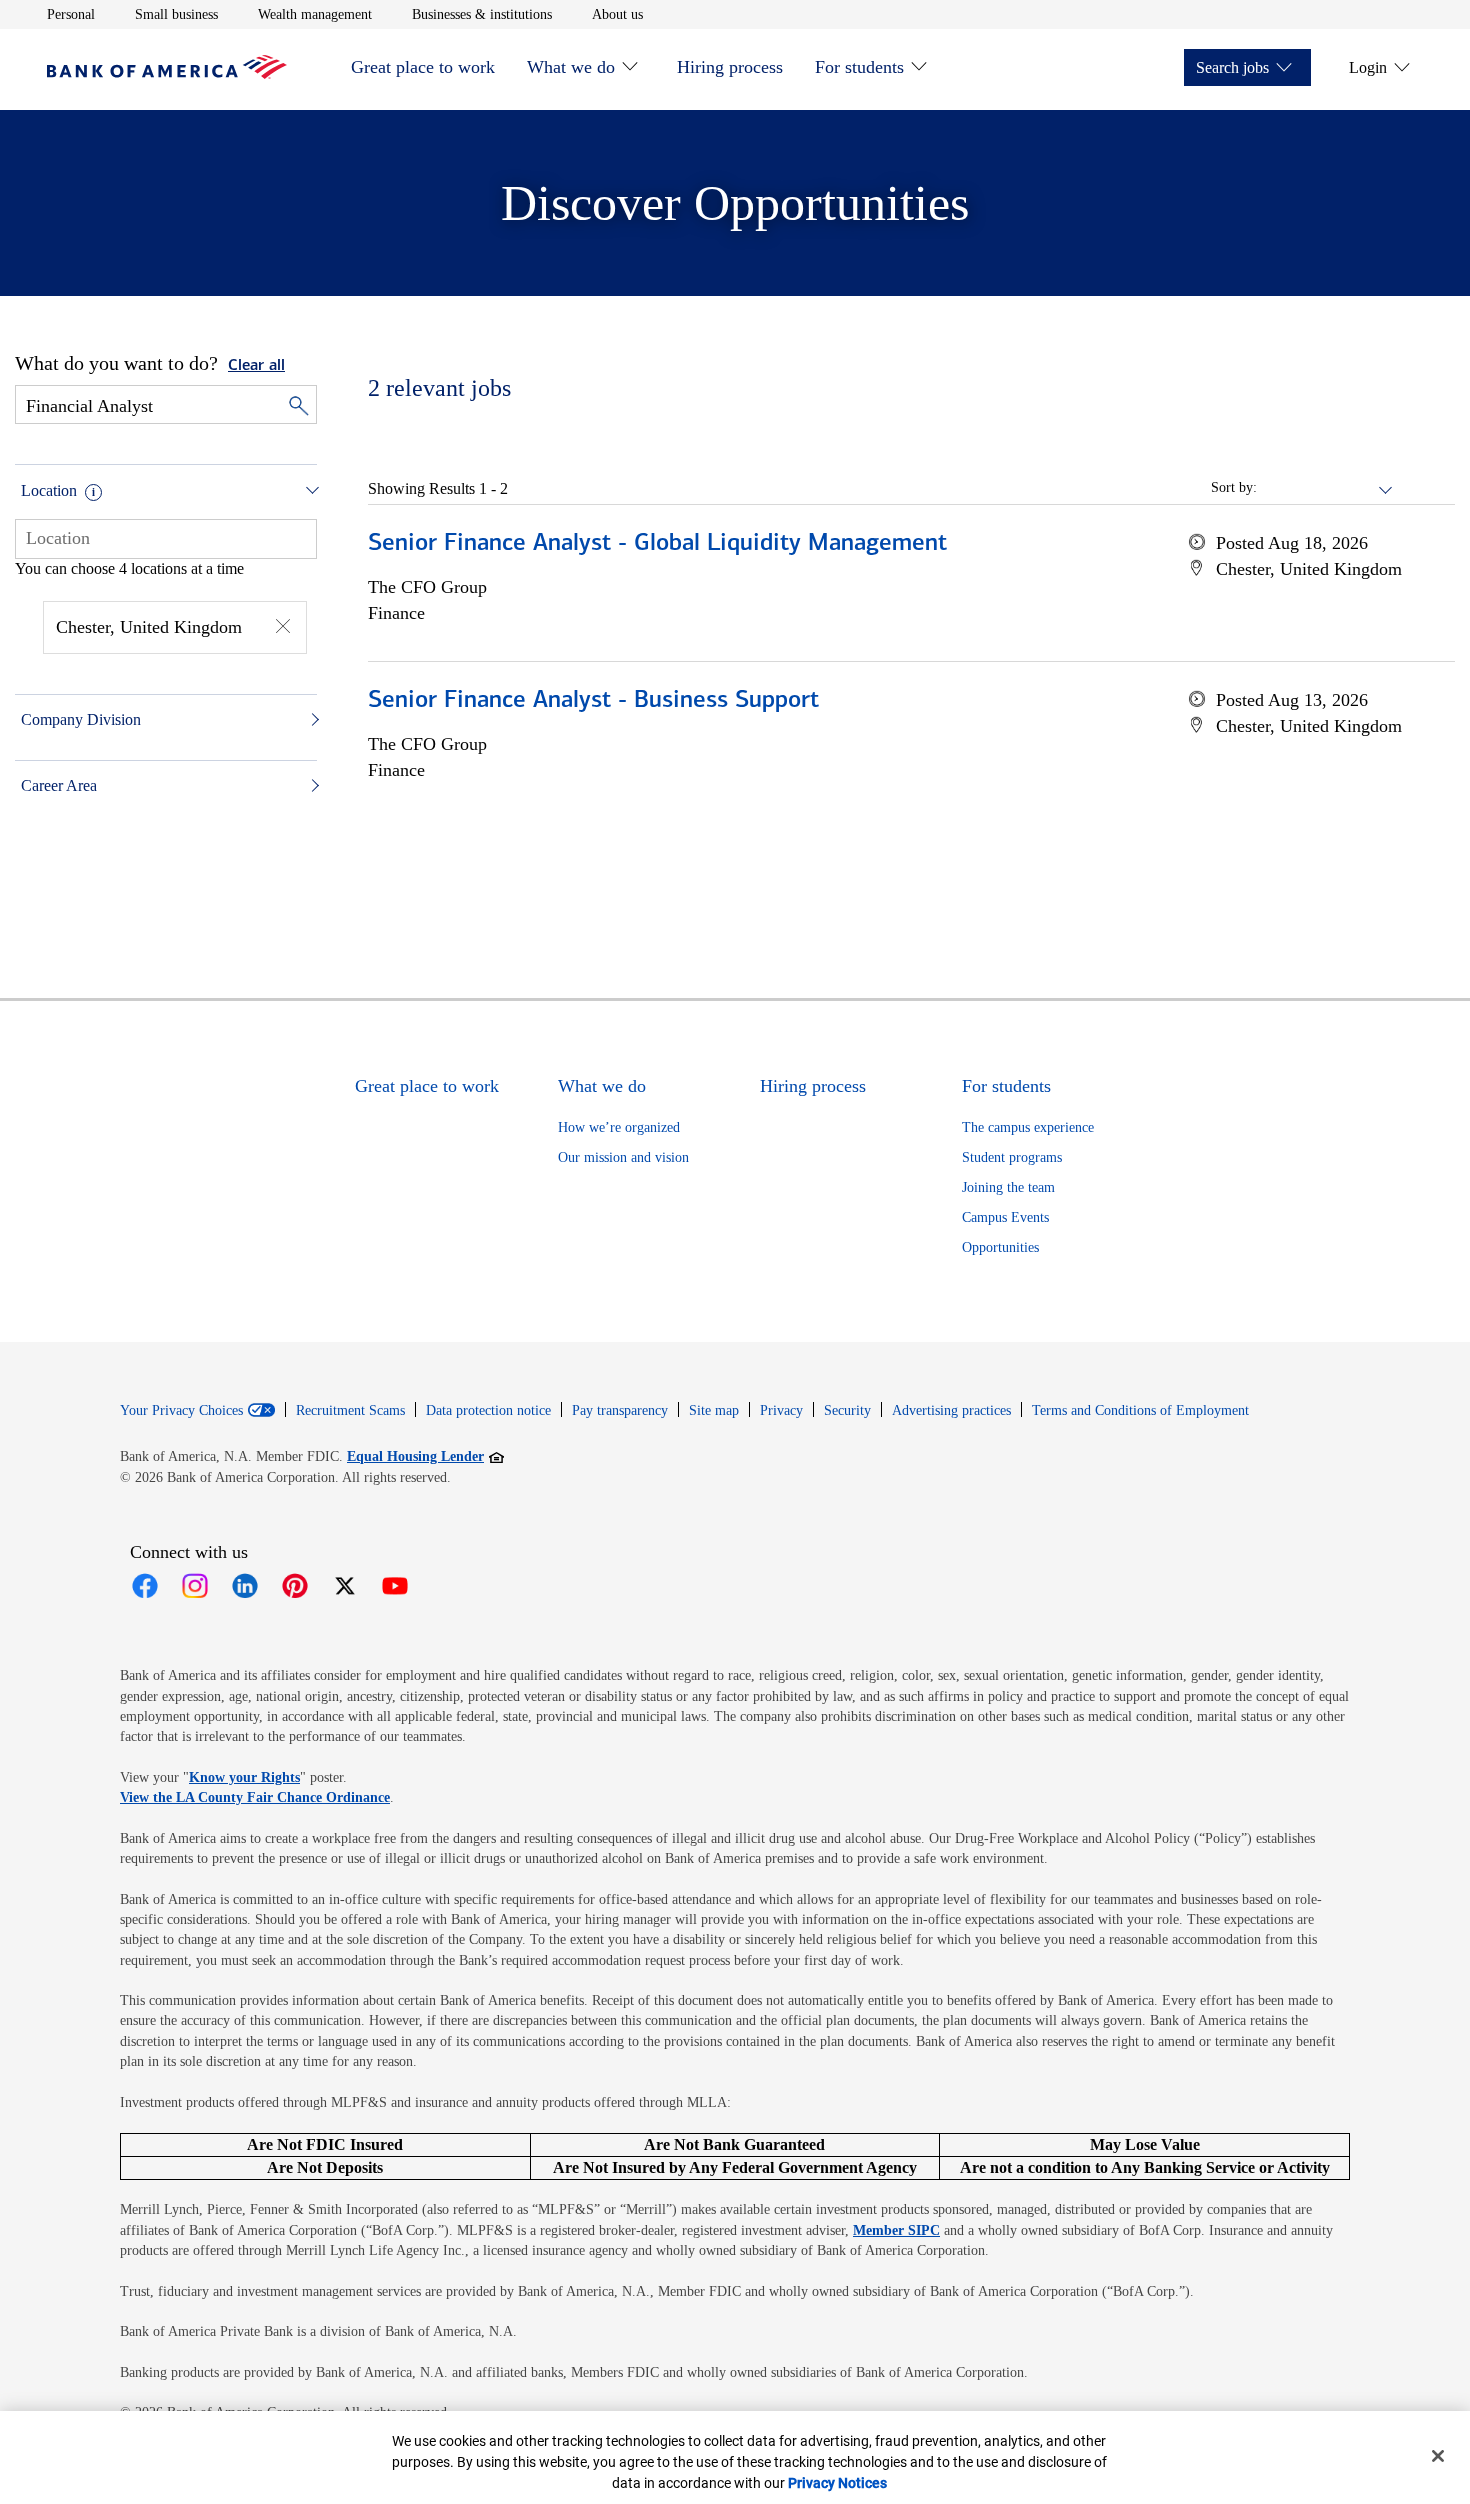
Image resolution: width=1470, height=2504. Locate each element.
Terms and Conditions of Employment (1140, 1410)
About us (617, 14)
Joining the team (1008, 1187)
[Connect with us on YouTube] (395, 1586)
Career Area (59, 785)
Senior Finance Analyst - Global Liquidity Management (657, 544)
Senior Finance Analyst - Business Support (593, 701)
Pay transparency (620, 1410)
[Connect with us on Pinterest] (295, 1586)
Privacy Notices (837, 2483)
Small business (176, 14)
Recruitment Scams (350, 1410)
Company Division (81, 719)
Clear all (256, 366)
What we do (571, 67)
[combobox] (166, 538)
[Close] (1438, 2456)
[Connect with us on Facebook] (145, 1586)
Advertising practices (951, 1410)
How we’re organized (619, 1127)
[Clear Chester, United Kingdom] (283, 628)
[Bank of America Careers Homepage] (167, 73)
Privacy (781, 1410)
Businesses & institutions (482, 14)
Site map (714, 1410)
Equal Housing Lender (425, 1456)
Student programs (1012, 1157)
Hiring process (730, 67)
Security (847, 1410)
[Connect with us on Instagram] (195, 1586)
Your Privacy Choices (181, 1411)
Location (49, 490)
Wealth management (315, 14)
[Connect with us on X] (345, 1586)
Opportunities (1000, 1247)
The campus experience (1028, 1127)
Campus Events (1005, 1217)
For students (859, 67)
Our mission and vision (623, 1157)
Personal (71, 14)
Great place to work (423, 67)
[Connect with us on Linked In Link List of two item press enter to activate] (245, 1586)
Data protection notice (488, 1410)
